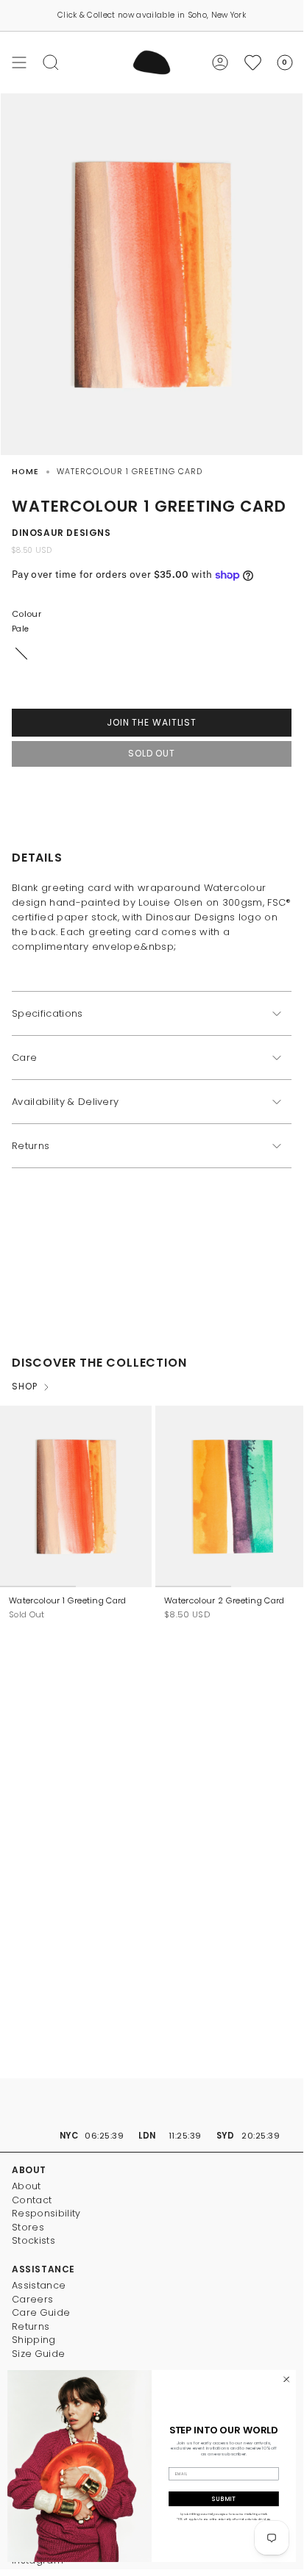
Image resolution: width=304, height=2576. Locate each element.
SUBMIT (224, 2499)
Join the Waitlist (152, 722)
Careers (32, 2299)
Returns (31, 1146)
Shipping (34, 2340)
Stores (28, 2227)
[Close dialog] (286, 2380)
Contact (32, 2200)
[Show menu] (19, 62)
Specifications (47, 1013)
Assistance (39, 2285)
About (26, 2186)
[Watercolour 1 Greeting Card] (76, 1496)
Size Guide (38, 2354)
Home (25, 472)
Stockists (33, 2240)
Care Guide (41, 2312)
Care (24, 1058)
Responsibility (46, 2213)
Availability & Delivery (65, 1102)
